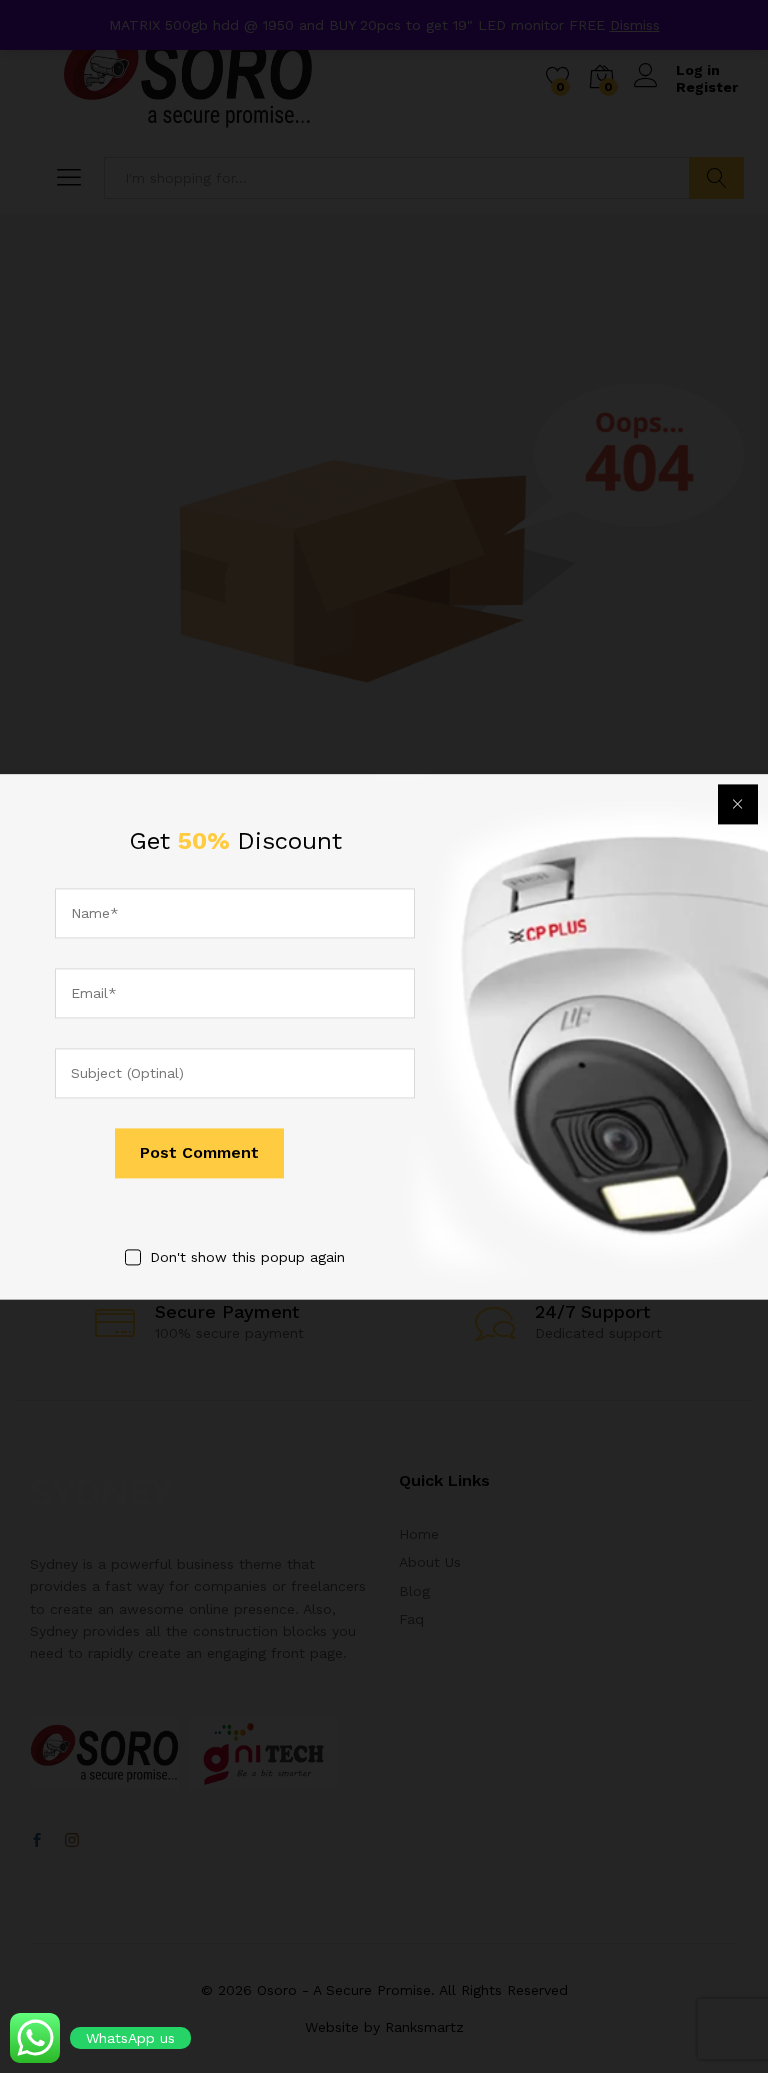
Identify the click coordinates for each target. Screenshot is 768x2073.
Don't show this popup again (247, 1258)
